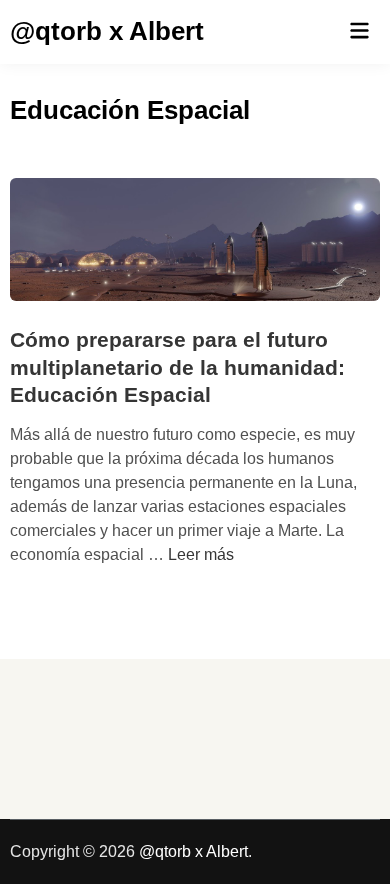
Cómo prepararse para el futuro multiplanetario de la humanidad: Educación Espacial (177, 367)
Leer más (201, 554)
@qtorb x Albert (107, 31)
